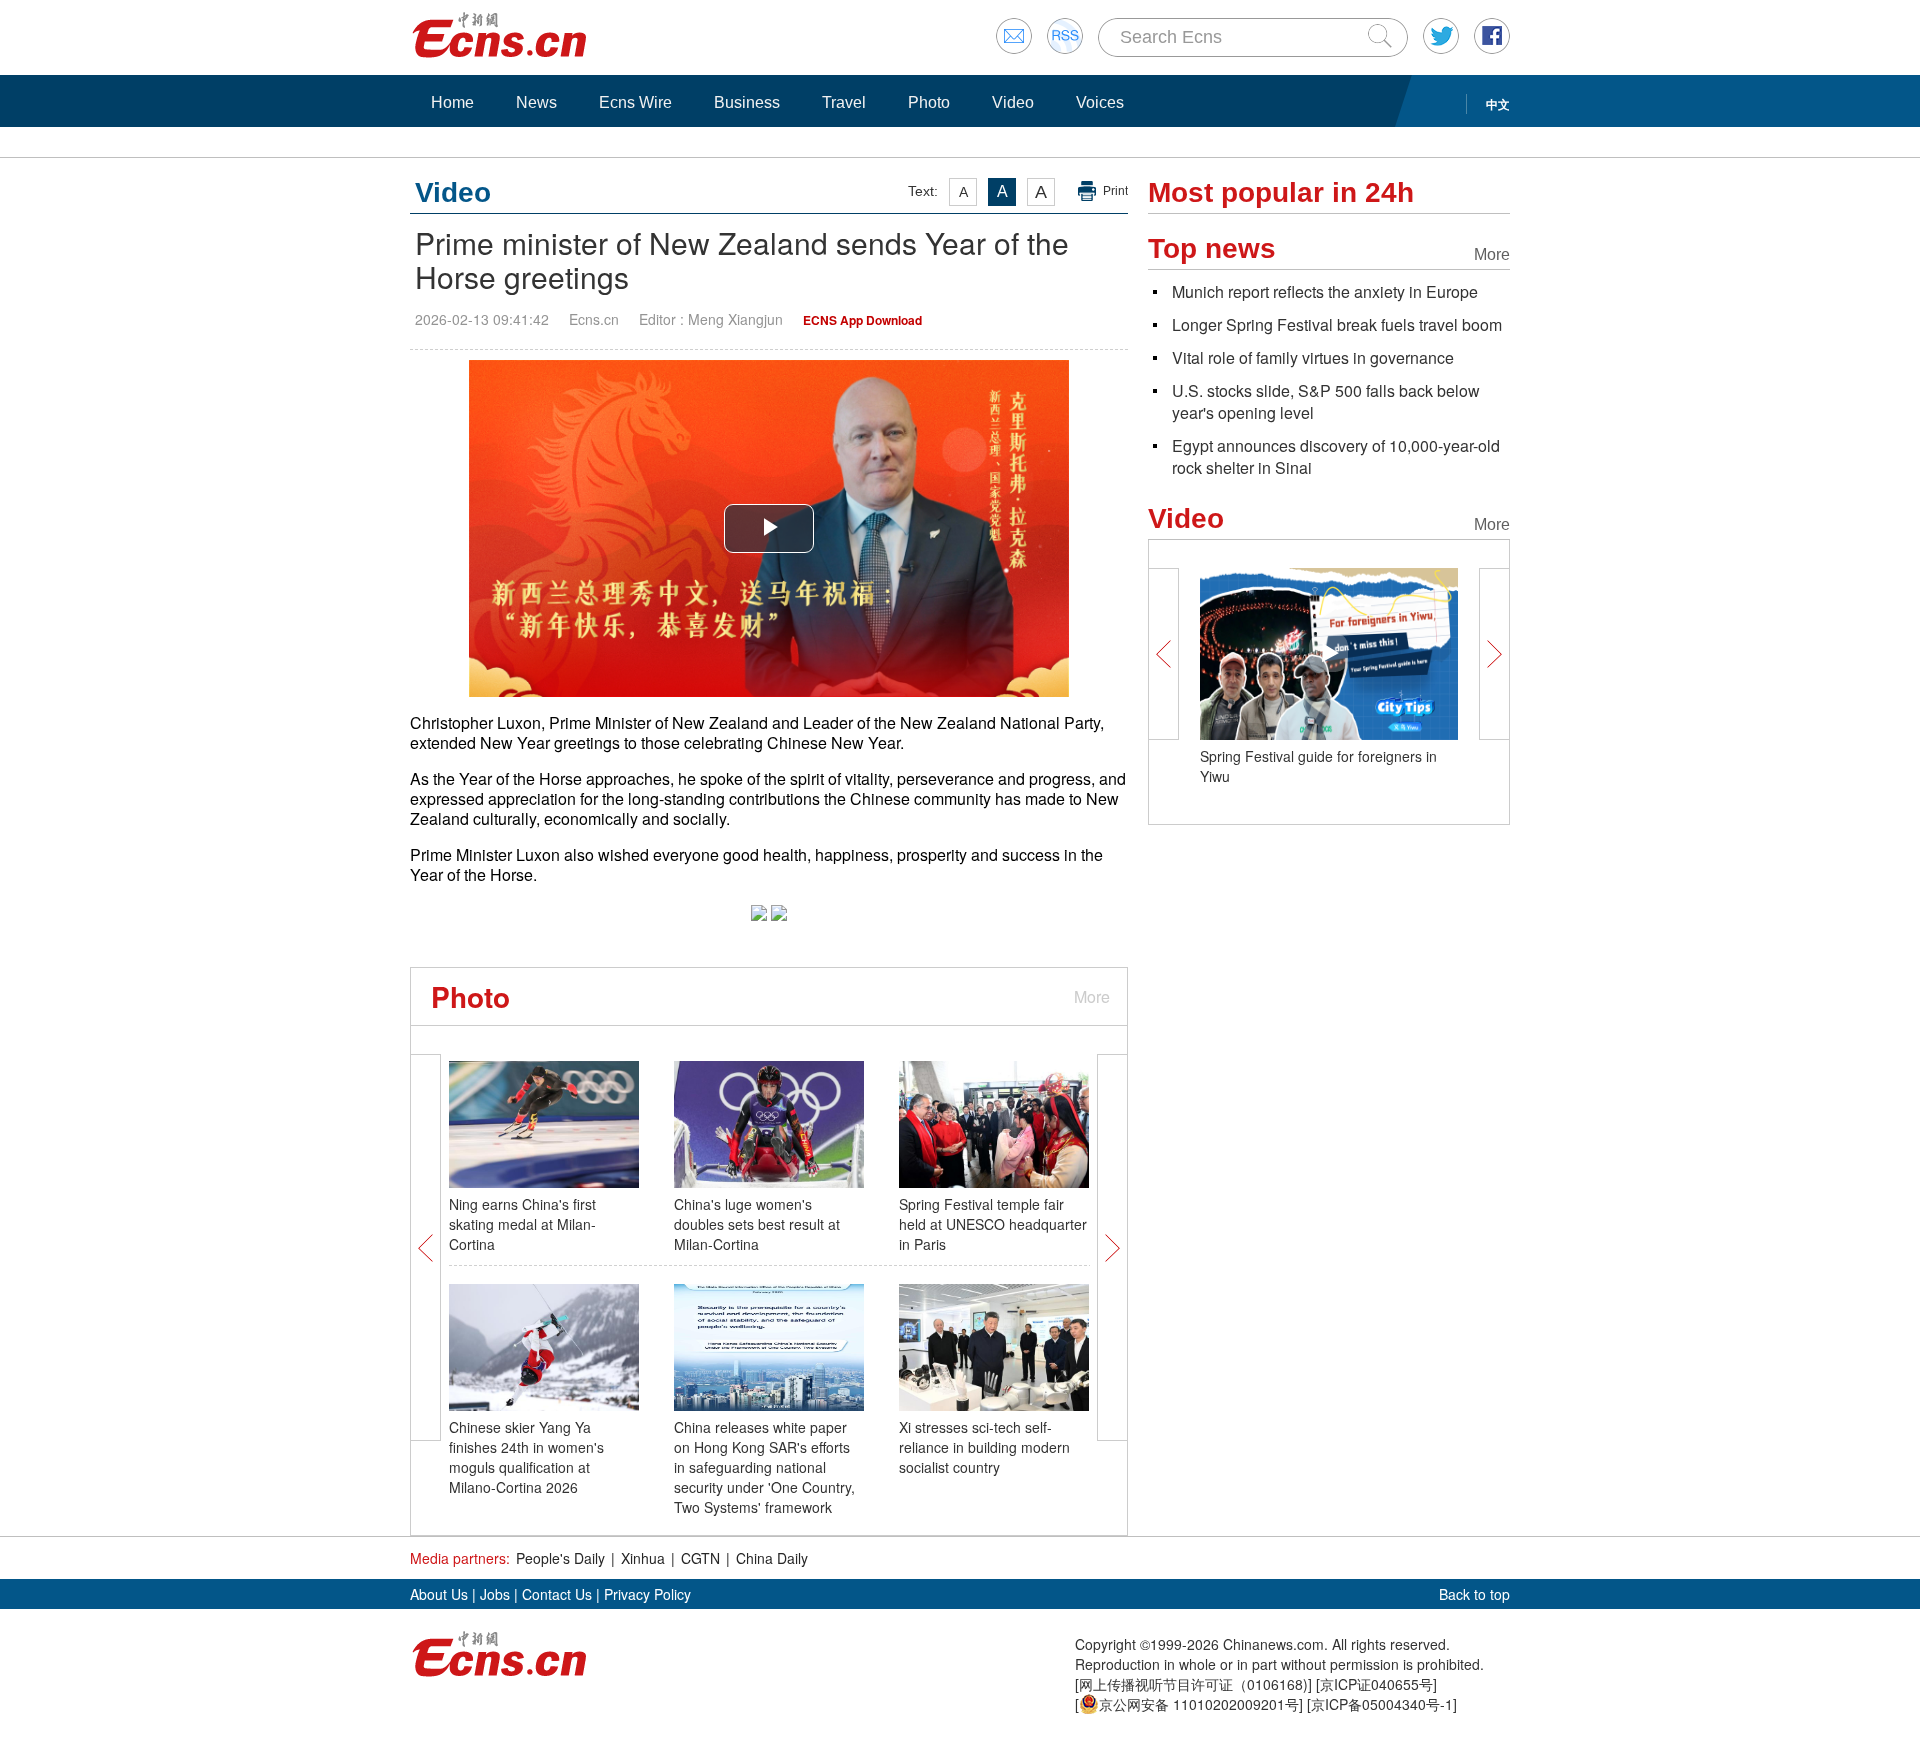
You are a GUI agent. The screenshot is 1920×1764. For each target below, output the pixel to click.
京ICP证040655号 (1376, 1684)
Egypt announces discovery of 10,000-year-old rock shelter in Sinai (1336, 456)
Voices (1100, 102)
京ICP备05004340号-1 (1382, 1704)
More (1092, 996)
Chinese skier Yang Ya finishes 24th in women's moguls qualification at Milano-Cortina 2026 (526, 1457)
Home (452, 102)
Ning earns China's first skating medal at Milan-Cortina (522, 1224)
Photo (929, 102)
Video (1013, 102)
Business (747, 102)
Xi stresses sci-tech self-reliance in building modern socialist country (984, 1447)
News (536, 102)
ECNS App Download (862, 320)
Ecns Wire (635, 102)
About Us (439, 1594)
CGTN (700, 1558)
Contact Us (557, 1594)
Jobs (495, 1594)
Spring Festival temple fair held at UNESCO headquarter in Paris (993, 1224)
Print (1115, 191)
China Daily (772, 1558)
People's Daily (560, 1558)
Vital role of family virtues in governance (1313, 357)
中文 (1498, 104)
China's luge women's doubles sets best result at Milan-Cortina (757, 1224)
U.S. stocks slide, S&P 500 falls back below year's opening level (1326, 401)
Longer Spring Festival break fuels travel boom (1337, 324)
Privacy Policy (647, 1594)
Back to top (1474, 1594)
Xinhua (643, 1558)
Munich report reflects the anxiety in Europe (1325, 291)
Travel (844, 102)
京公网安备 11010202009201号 (1199, 1704)
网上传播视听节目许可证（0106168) (1193, 1684)
